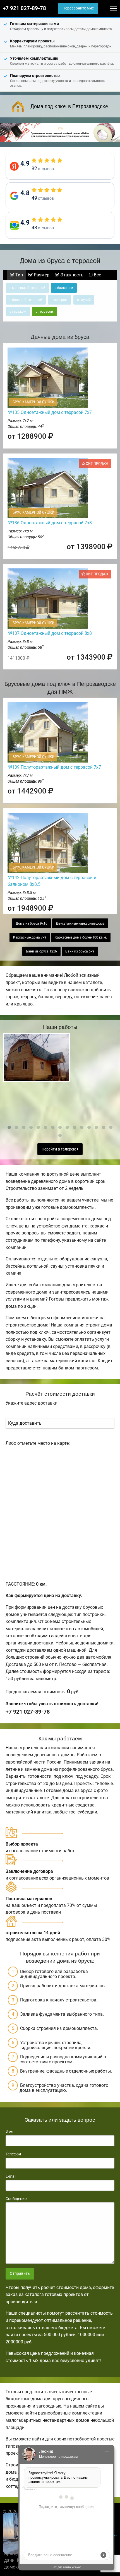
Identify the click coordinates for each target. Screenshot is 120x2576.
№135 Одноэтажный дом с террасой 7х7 (50, 412)
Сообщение (16, 2199)
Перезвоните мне (78, 8)
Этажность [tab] (71, 275)
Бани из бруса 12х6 (41, 951)
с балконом (64, 288)
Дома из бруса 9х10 (32, 923)
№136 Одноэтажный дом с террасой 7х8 (50, 523)
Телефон (13, 2154)
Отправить (20, 2274)
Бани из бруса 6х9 (80, 951)
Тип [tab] (19, 275)
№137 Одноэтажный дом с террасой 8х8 (50, 633)
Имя (9, 2132)
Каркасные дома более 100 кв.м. (81, 937)
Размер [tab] (41, 275)
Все (97, 275)
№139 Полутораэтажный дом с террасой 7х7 (54, 767)
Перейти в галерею (59, 1149)
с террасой (44, 312)
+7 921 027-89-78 (24, 8)
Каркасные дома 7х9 (30, 937)
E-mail (11, 2176)
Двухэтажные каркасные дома (80, 923)
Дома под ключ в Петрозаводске (69, 106)
